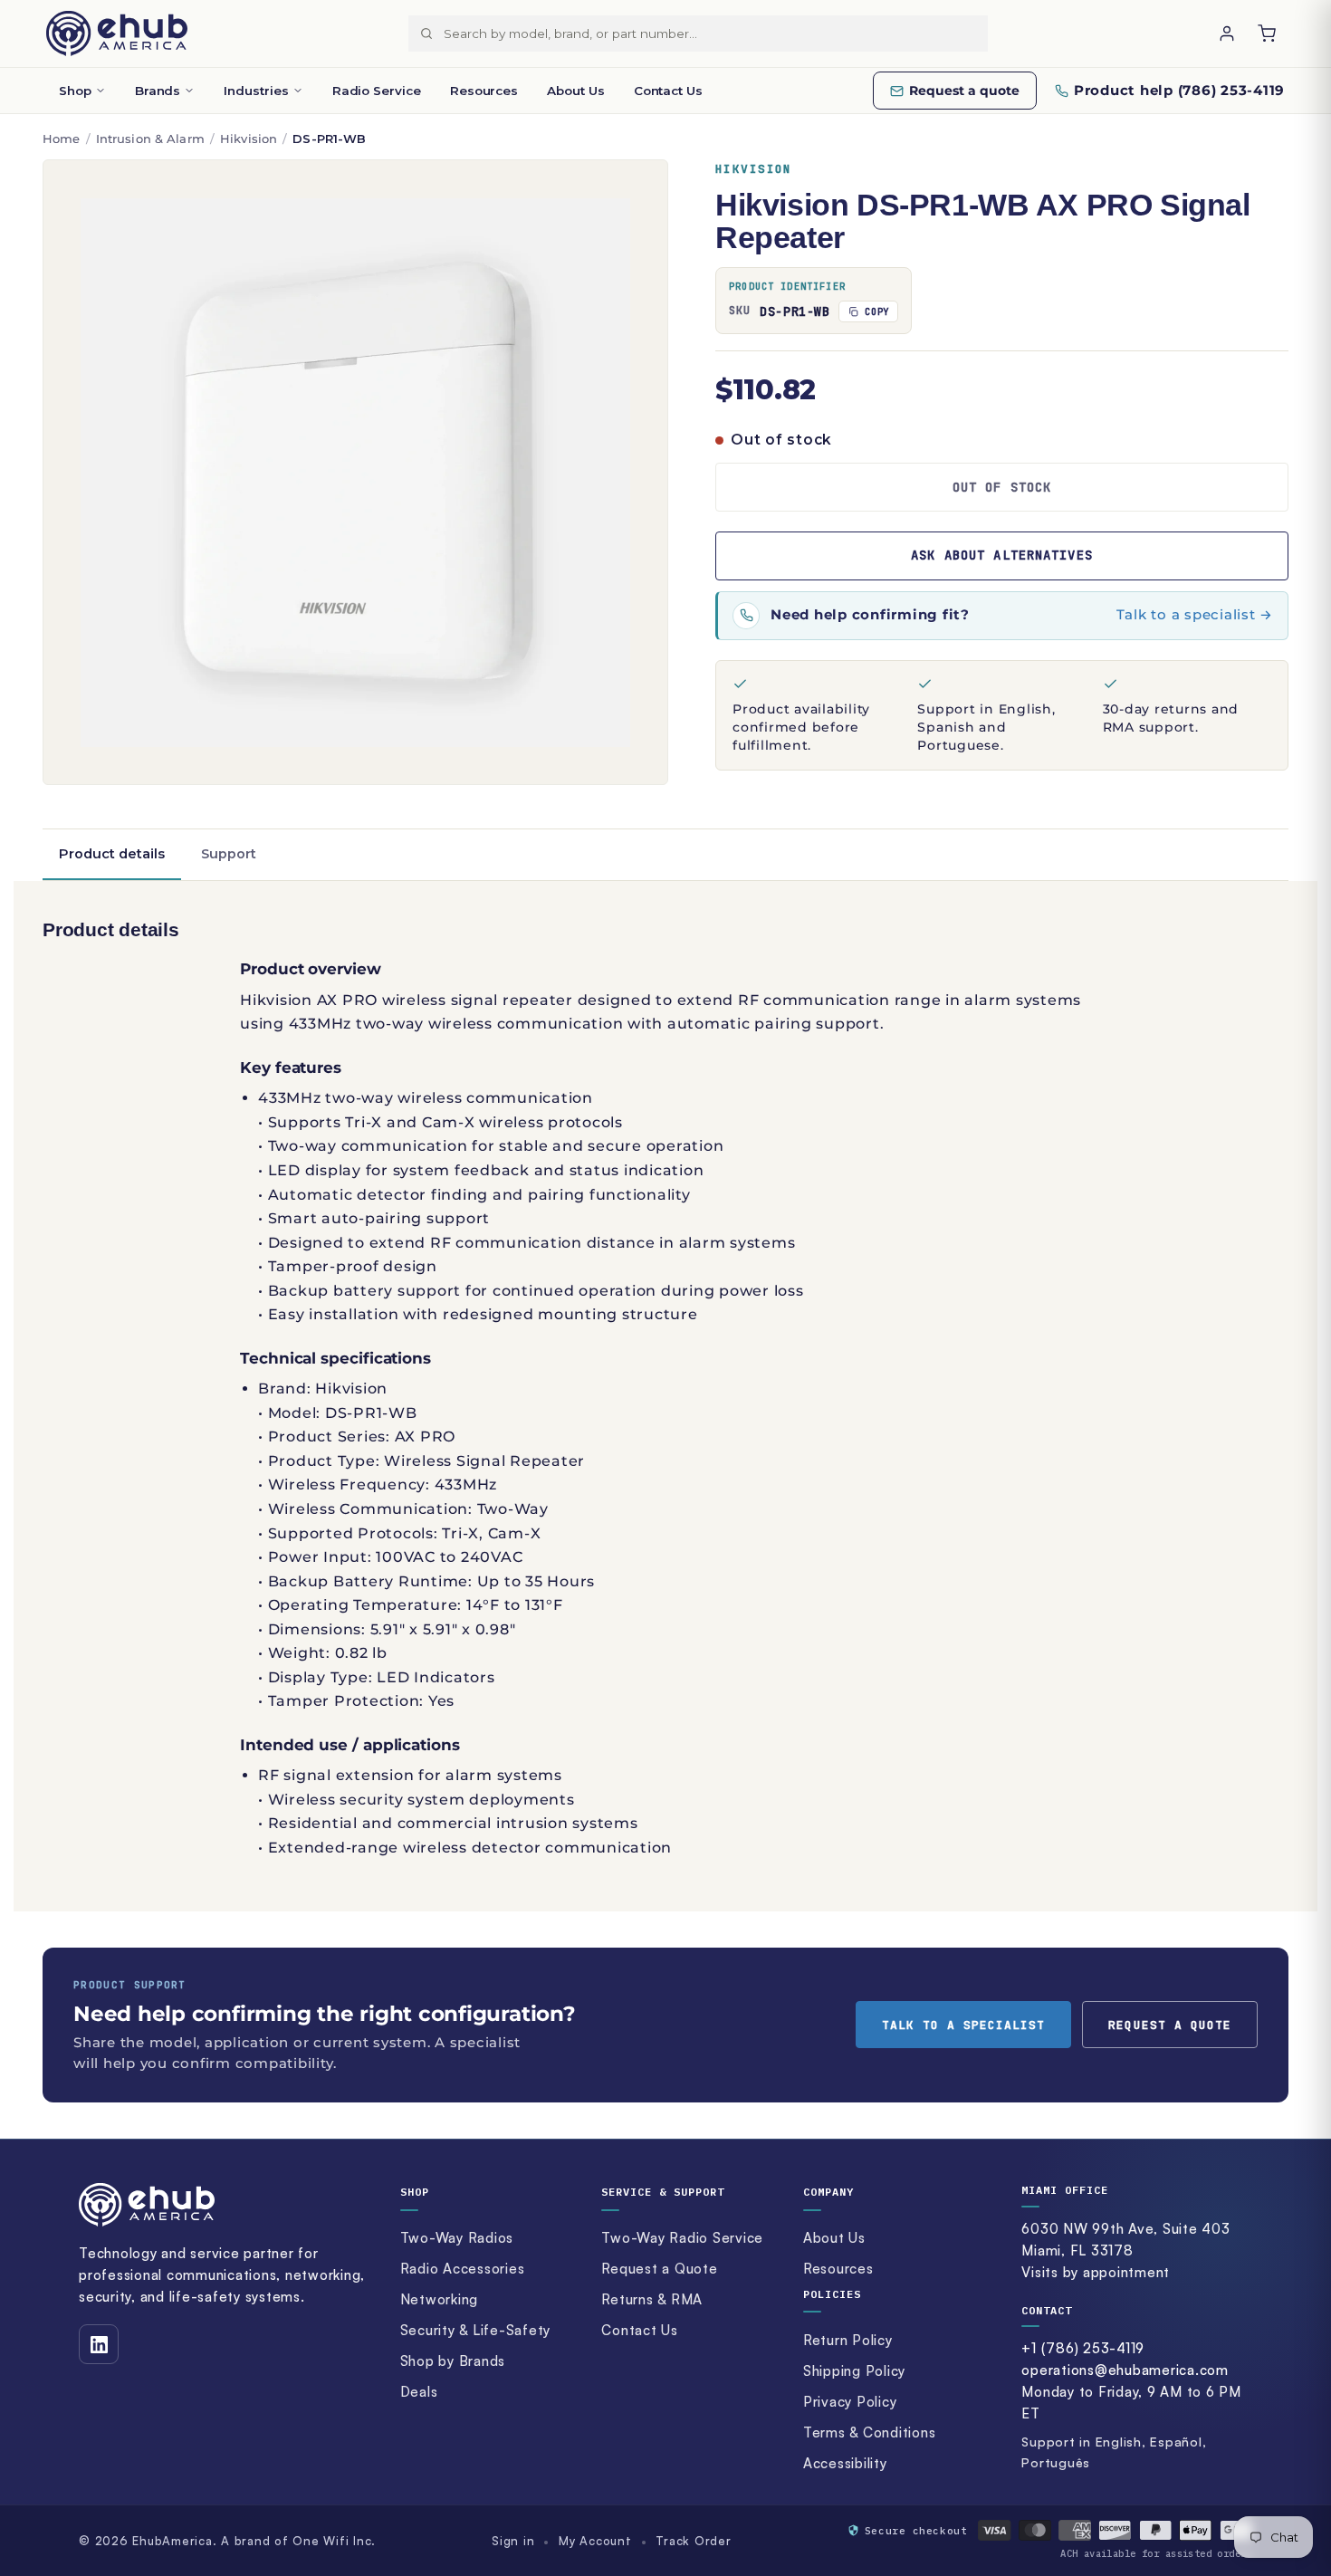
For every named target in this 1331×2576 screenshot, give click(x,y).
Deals (419, 2392)
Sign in (513, 2541)
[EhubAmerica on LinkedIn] (99, 2344)
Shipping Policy (854, 2371)
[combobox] (715, 34)
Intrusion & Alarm (150, 139)
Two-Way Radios (457, 2238)
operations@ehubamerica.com (1125, 2370)
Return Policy (848, 2340)
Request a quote (964, 91)
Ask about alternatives (1002, 555)
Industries (256, 91)
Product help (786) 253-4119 (1179, 90)
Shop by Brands (453, 2361)
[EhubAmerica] (117, 34)
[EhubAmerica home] (224, 2205)
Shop (75, 91)
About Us (575, 91)
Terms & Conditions (870, 2432)
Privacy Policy (850, 2402)
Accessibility (845, 2463)
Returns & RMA (652, 2299)
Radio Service (377, 91)
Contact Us (668, 91)
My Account (595, 2541)
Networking (440, 2299)
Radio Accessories (463, 2269)
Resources (484, 91)
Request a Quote (659, 2269)
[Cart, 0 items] (1267, 34)
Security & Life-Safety (476, 2330)
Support (229, 854)
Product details (112, 854)
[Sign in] (1227, 34)
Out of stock (1002, 487)
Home (62, 139)
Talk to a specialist (964, 2025)
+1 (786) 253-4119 (1083, 2348)
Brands (158, 91)
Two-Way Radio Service (682, 2238)
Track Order (693, 2541)
